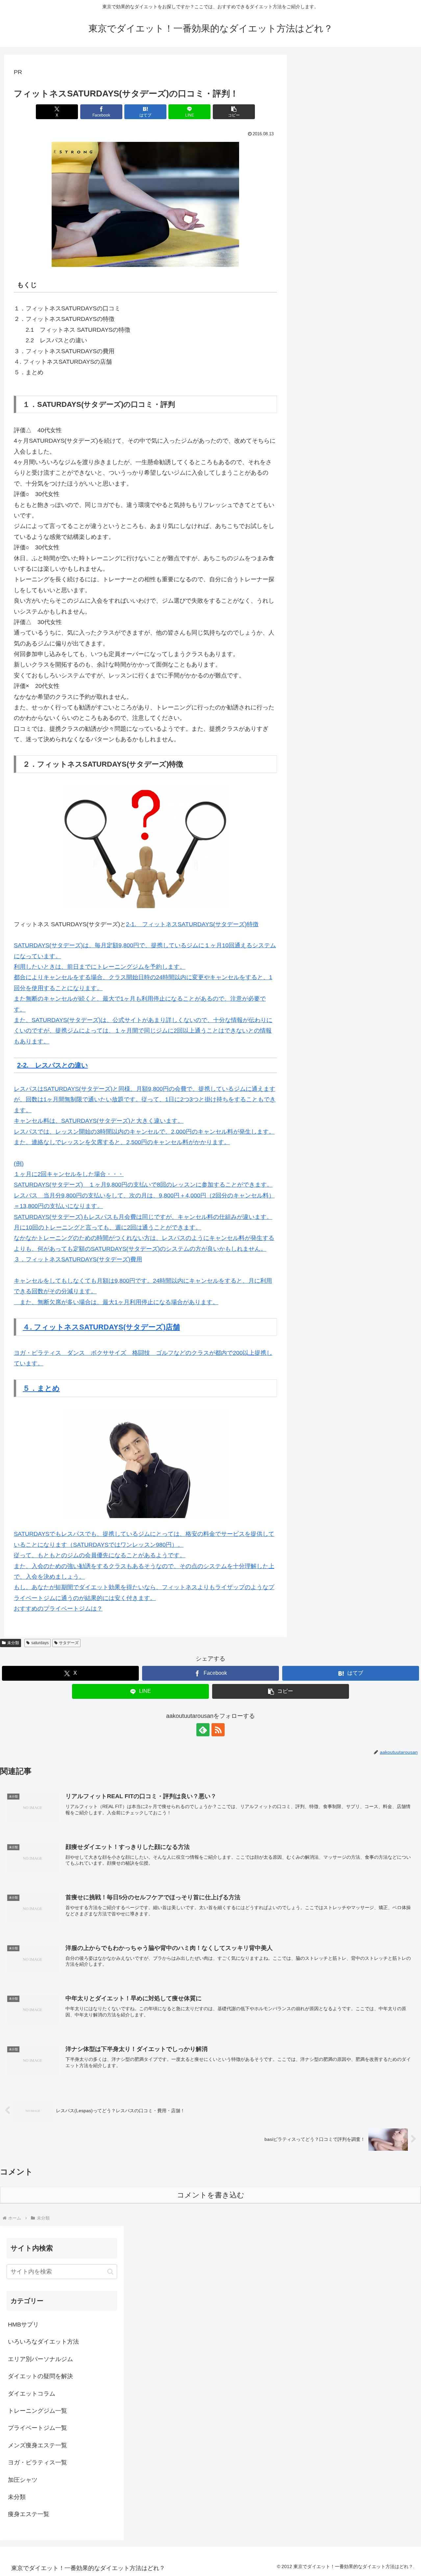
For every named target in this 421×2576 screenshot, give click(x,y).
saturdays (40, 1643)
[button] (234, 112)
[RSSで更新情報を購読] (218, 1730)
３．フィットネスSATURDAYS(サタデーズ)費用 (78, 1259)
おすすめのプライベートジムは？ (58, 1609)
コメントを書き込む (211, 2195)
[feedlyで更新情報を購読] (203, 1730)
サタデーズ (69, 1643)
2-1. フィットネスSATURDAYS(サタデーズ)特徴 (192, 924)
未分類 (13, 1643)
